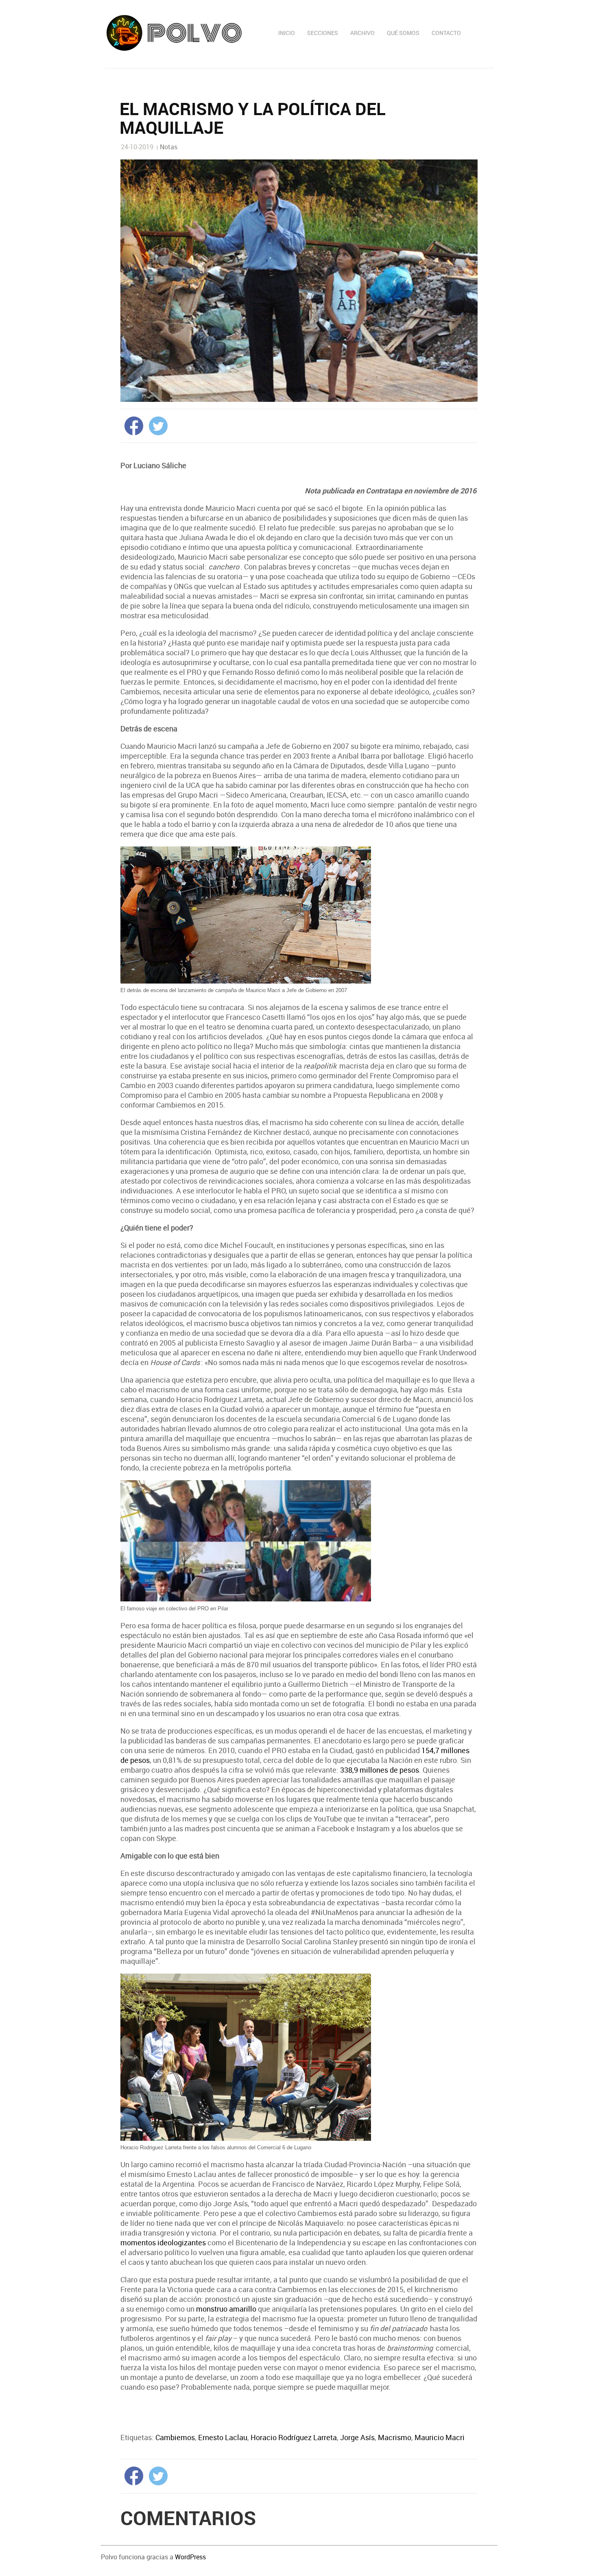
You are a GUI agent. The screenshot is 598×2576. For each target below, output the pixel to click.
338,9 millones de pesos (380, 1770)
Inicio (287, 33)
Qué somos (403, 33)
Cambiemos (175, 2437)
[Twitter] (156, 425)
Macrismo (395, 2437)
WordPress (190, 2557)
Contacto (446, 33)
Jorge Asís (357, 2437)
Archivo (362, 33)
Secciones (323, 33)
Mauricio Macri (440, 2437)
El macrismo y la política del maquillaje (253, 118)
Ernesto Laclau (223, 2437)
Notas (169, 147)
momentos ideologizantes (163, 2242)
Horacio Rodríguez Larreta (294, 2437)
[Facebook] (132, 425)
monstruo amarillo (226, 2309)
